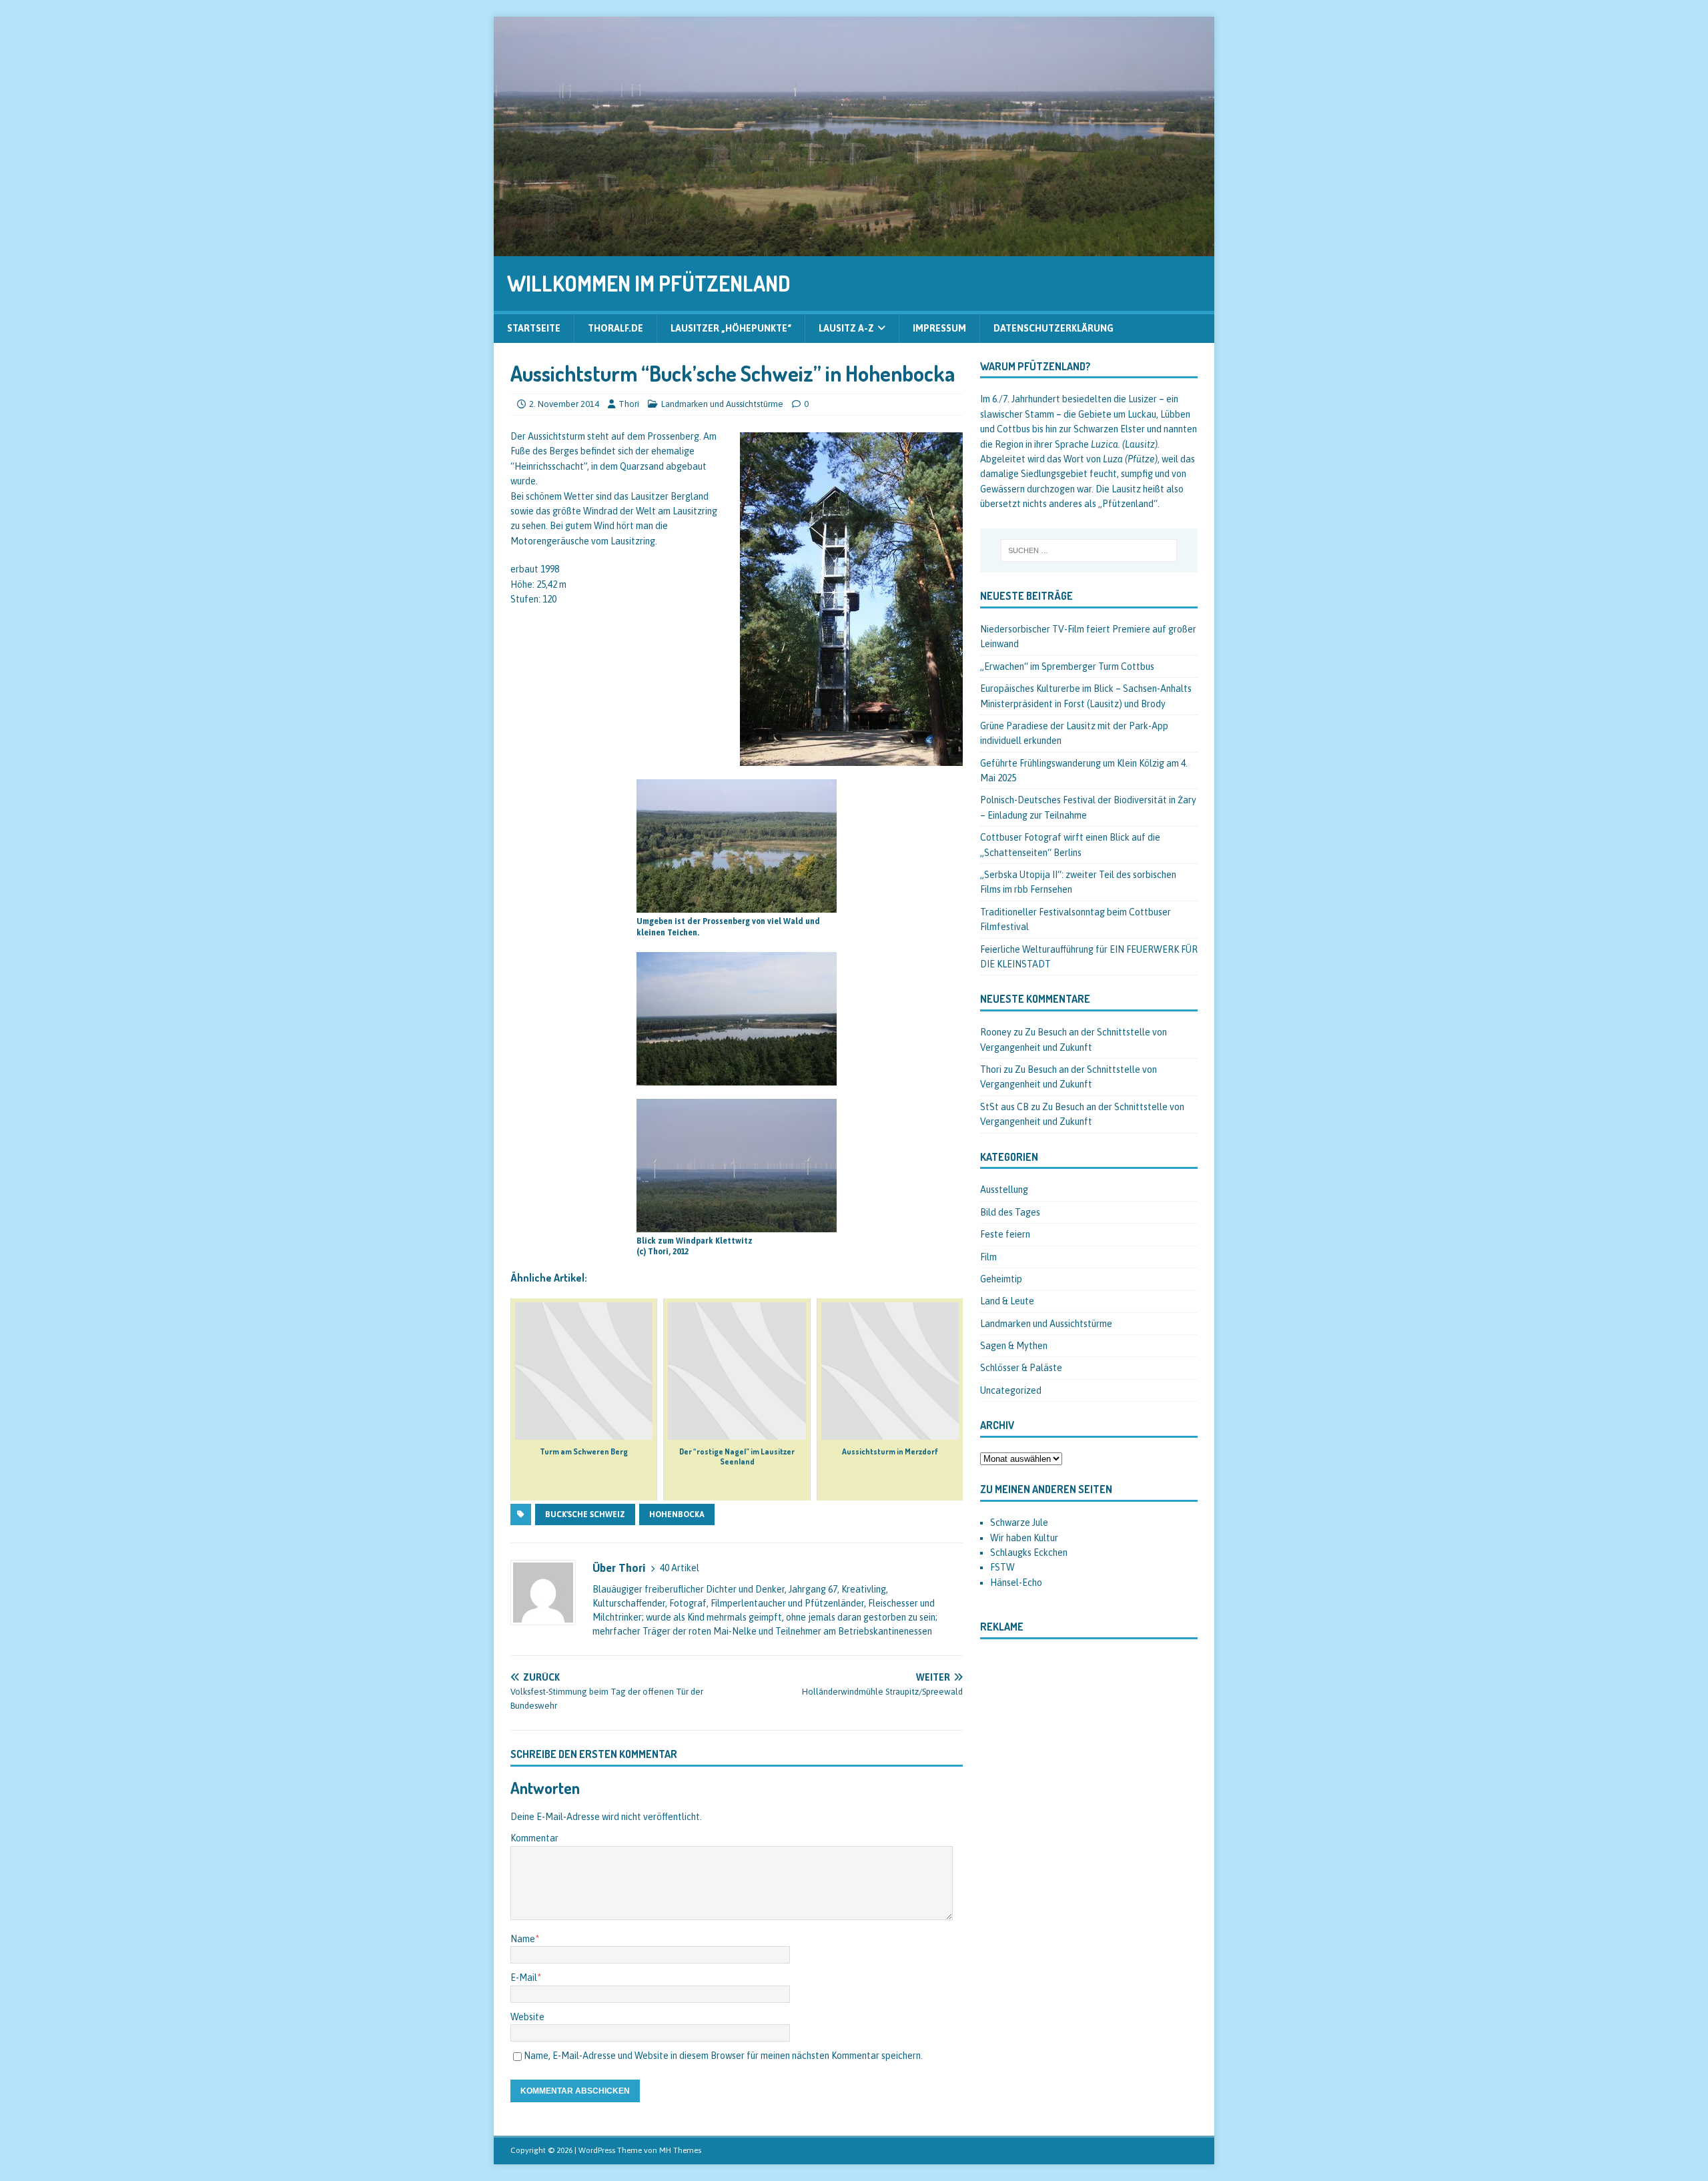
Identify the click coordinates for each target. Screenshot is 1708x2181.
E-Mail (524, 1978)
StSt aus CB (1004, 1107)
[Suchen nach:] (1089, 550)
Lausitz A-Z (846, 328)
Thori (629, 404)
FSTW (1002, 1567)
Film (988, 1257)
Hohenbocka (677, 1514)
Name (523, 1939)
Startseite (534, 328)
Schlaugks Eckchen (1029, 1553)
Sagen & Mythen (1014, 1346)
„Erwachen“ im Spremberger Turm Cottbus (1067, 667)
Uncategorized (1011, 1390)
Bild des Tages (1010, 1212)
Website (527, 2017)
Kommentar (534, 1838)
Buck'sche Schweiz (585, 1514)
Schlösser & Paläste (1021, 1368)
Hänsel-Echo (1016, 1583)
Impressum (939, 328)
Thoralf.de (615, 328)
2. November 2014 (564, 404)
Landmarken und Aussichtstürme (722, 404)
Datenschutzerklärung (1053, 328)
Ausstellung (1004, 1190)
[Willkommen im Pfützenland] (854, 249)
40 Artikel (680, 1568)
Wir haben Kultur (1024, 1538)
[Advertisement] (1089, 1766)
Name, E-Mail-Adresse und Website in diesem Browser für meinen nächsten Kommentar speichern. (723, 2056)
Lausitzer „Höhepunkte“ (731, 328)
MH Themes (680, 2150)
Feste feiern (1005, 1234)
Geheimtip (1001, 1279)
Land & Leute (1007, 1301)
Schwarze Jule (1019, 1522)
